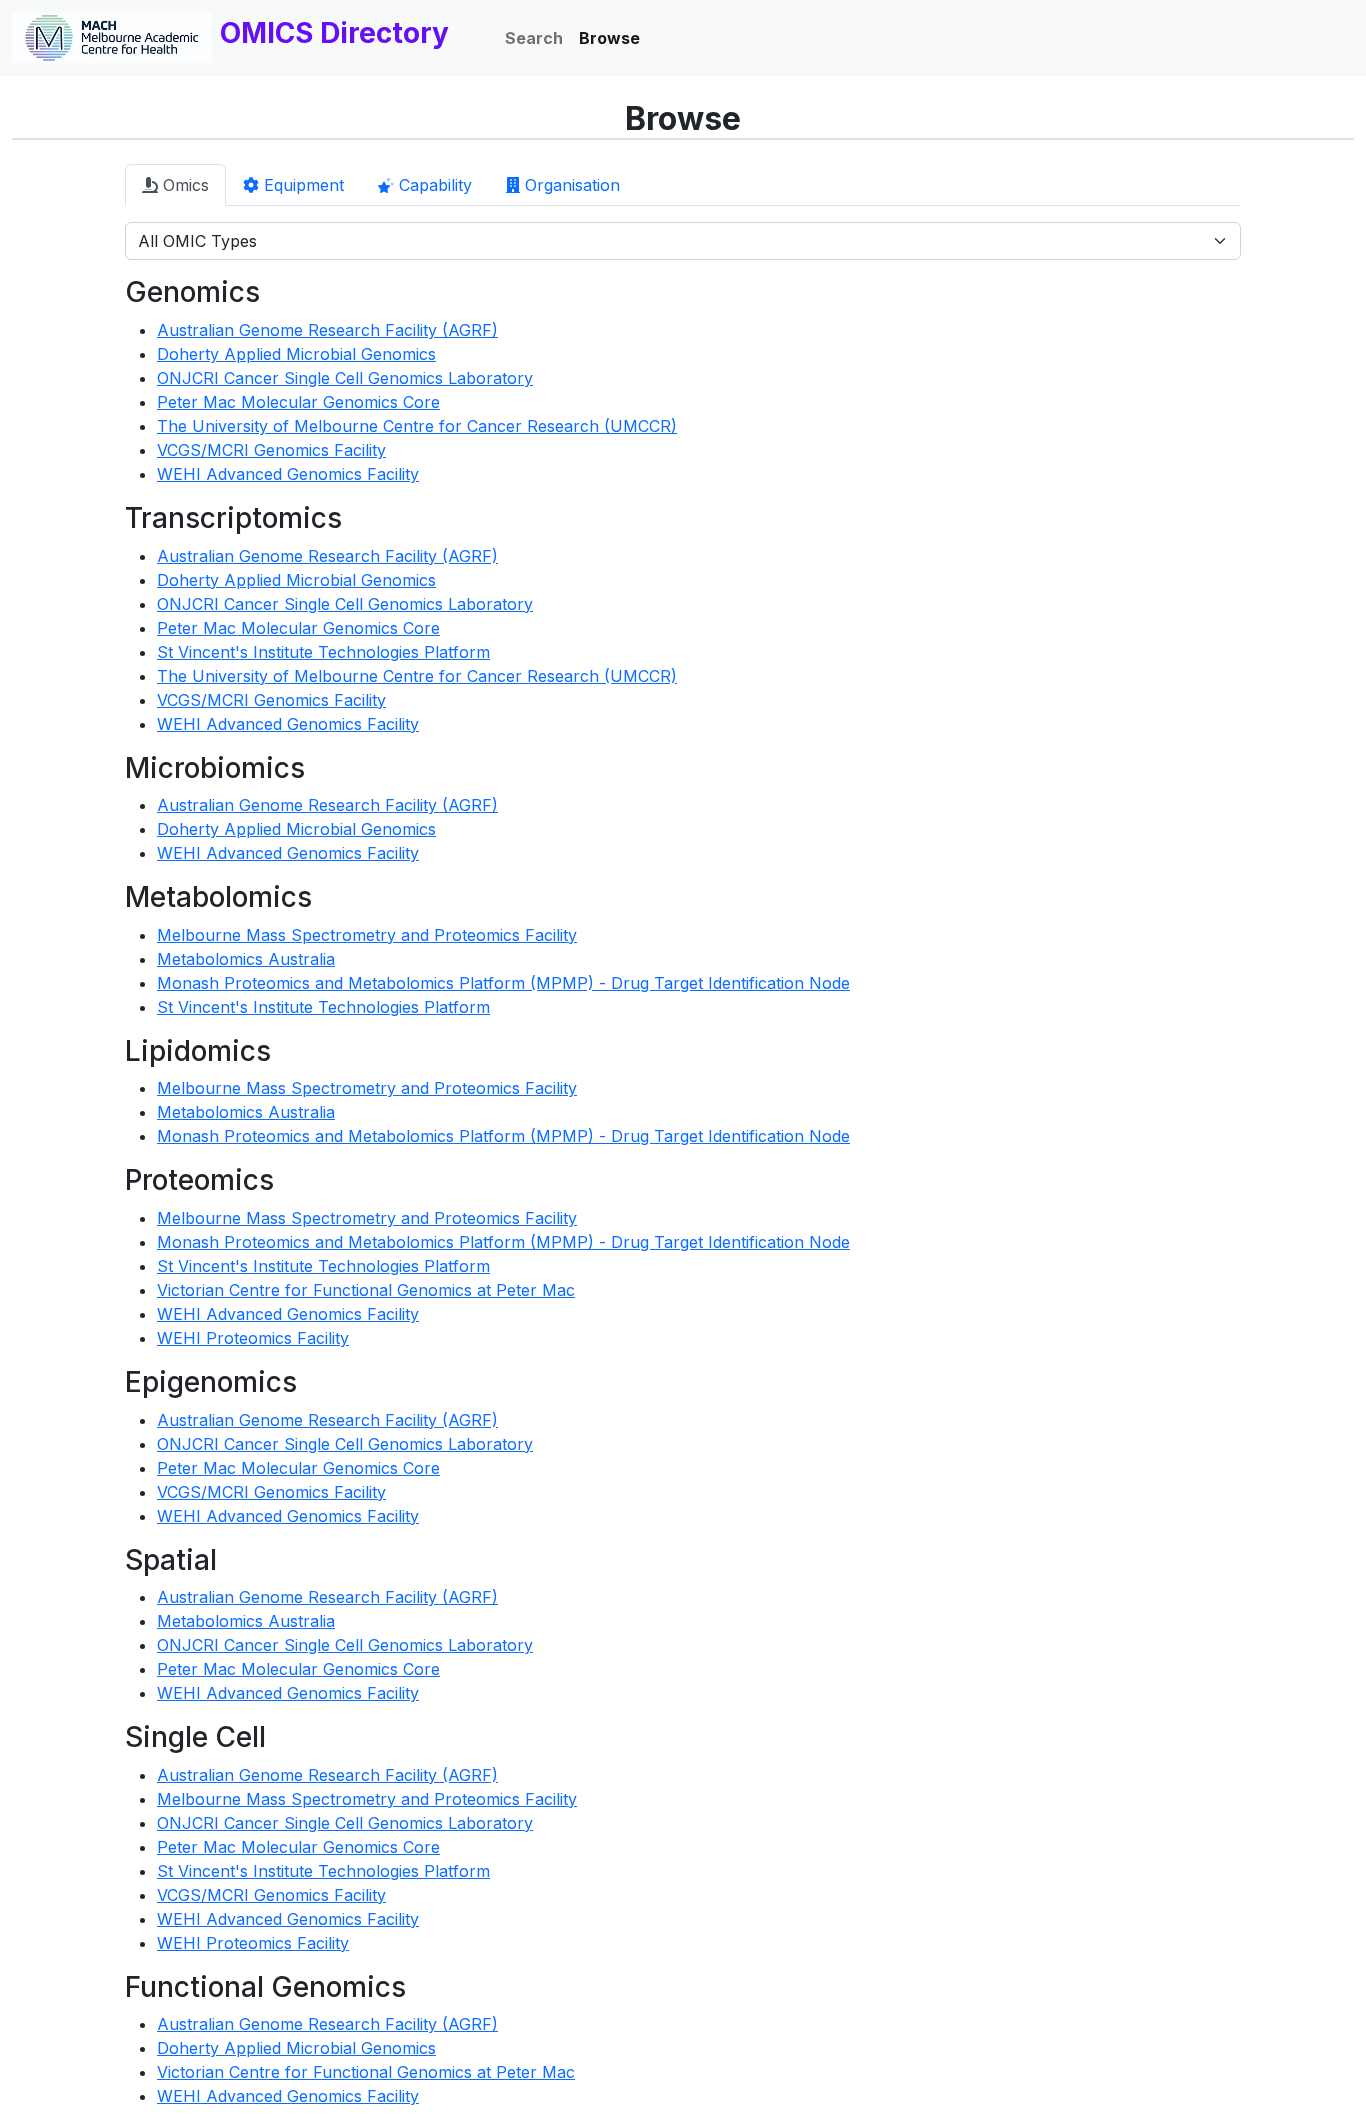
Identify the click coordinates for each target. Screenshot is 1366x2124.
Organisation (570, 185)
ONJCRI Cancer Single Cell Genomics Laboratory (345, 378)
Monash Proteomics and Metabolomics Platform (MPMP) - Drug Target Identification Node (503, 983)
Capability (433, 185)
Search (534, 38)
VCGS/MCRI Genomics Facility (271, 450)
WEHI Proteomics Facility (253, 1338)
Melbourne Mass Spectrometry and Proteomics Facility (367, 935)
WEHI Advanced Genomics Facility (288, 474)
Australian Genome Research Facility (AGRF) (327, 330)
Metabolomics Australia (246, 959)
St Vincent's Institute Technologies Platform (323, 652)
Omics (183, 185)
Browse (609, 38)
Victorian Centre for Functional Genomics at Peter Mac (366, 1290)
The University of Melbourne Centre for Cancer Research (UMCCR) (417, 426)
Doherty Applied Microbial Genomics (296, 354)
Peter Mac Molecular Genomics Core (298, 402)
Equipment (301, 185)
